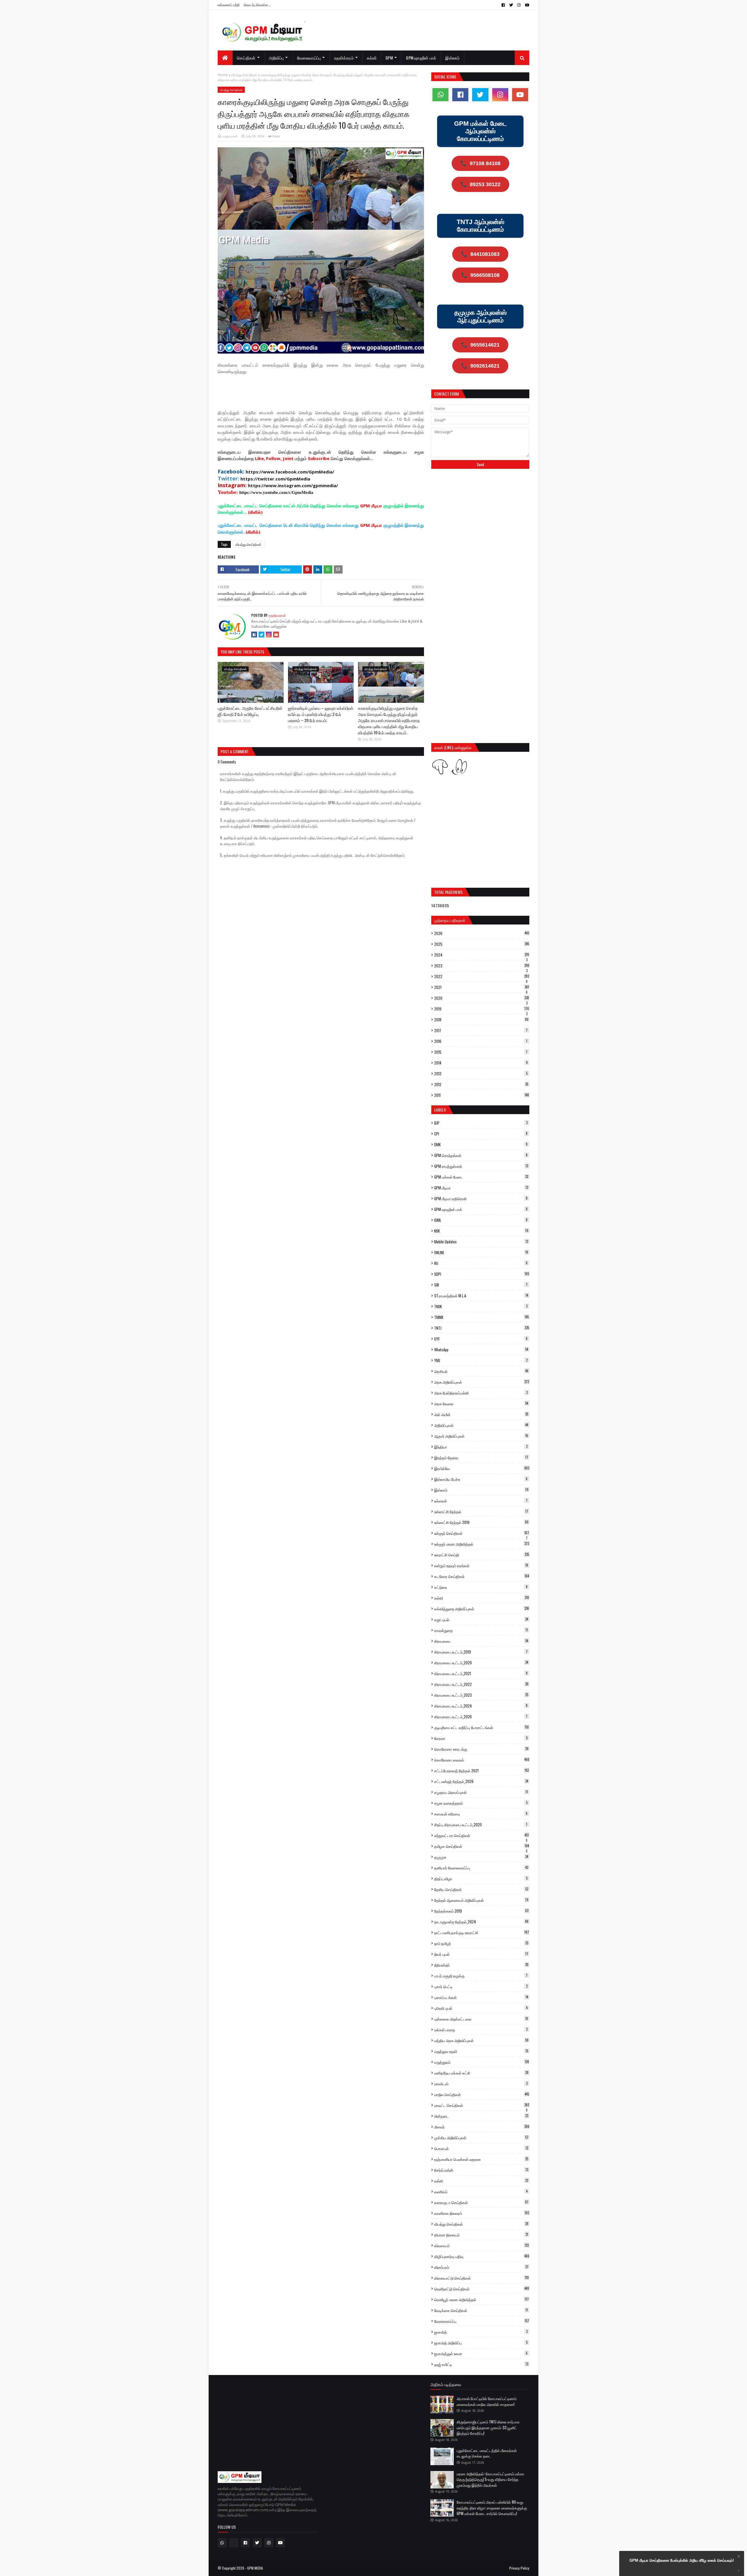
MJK (481, 1231)
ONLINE (481, 1252)
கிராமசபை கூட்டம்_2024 (481, 1706)
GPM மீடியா (481, 1188)
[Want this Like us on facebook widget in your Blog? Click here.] (739, 2571)
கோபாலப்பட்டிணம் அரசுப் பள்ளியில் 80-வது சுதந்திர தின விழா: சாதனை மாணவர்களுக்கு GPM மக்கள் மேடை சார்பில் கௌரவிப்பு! (492, 2508)
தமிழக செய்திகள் (482, 1846)
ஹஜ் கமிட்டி (481, 2364)
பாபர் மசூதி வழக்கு (481, 1976)
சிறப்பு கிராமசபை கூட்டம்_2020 (481, 1824)
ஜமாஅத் (481, 2332)
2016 (481, 1041)
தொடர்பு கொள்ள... (257, 5)
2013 (481, 1074)
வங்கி (481, 2181)
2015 (481, 1052)
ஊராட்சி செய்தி (482, 1555)
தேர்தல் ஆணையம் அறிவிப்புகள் (481, 1900)
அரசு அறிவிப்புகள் (482, 1382)
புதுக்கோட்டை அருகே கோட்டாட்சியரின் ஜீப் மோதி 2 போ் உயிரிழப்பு (250, 711)
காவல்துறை (481, 1630)
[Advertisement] (324, 394)
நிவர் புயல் (481, 1954)
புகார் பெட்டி (481, 1986)
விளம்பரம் (481, 2267)
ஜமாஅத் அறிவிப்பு (481, 2343)
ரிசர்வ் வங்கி (481, 2170)
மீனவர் (482, 2127)
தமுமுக (481, 1857)
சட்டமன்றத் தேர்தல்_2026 (481, 1781)
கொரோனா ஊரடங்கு (481, 1749)
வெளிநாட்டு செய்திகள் (482, 2289)
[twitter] (511, 5)
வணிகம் (481, 2191)
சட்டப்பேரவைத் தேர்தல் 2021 (481, 1771)
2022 (482, 976)
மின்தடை (481, 2116)
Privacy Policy (519, 2568)
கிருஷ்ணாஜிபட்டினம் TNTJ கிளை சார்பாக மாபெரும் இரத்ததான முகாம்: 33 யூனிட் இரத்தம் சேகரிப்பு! (488, 2427)
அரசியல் (481, 1371)
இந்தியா (481, 1447)
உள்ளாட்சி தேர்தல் (481, 1511)
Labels (440, 1110)
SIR (481, 1285)
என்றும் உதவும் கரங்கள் (481, 1565)
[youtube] (526, 5)
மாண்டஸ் (481, 2084)
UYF (481, 1339)
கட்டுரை (481, 1587)
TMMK (481, 1317)
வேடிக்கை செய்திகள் (481, 2310)
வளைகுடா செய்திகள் (481, 2202)
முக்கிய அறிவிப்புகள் (481, 2138)
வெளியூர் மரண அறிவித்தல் (481, 2299)
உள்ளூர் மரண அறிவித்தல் (482, 1544)
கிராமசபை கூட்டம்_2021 (481, 1673)
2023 (482, 966)
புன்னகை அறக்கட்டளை (481, 2019)
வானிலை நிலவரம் (482, 2213)
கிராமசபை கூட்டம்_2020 (481, 1663)
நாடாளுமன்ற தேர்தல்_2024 (481, 1922)
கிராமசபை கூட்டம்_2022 (481, 1684)
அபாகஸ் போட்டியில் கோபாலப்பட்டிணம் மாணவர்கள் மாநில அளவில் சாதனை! (487, 2401)
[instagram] (519, 5)
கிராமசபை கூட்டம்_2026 (481, 1717)
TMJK (481, 1306)
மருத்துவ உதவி (481, 2051)
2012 (481, 1084)
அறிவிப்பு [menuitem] (276, 58)
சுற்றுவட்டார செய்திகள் (481, 1835)
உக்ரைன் (481, 1501)
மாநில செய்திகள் (482, 2094)
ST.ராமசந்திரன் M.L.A (481, 1296)
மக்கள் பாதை (481, 2030)
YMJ (481, 1360)
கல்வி (482, 1598)
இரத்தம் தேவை (481, 1457)
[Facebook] (254, 635)
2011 (482, 1095)
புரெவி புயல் (481, 2008)
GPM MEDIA (255, 2568)
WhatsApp (481, 1350)
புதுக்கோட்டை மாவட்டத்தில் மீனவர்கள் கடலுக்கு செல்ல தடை (487, 2453)
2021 (482, 987)
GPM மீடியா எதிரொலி (481, 1198)
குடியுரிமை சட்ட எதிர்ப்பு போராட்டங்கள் (481, 1727)
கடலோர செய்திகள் (482, 1576)
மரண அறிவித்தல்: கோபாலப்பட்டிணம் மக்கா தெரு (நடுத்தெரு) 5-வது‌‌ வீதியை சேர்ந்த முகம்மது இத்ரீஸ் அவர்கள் (491, 2479)
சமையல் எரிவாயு (481, 1814)
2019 (482, 1009)
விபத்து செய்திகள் (244, 75)
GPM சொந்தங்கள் (481, 1155)
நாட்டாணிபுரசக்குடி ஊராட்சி (482, 1932)
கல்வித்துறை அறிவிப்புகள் (482, 1609)
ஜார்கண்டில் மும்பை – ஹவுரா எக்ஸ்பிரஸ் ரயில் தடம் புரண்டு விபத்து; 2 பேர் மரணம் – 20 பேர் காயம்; (321, 714)
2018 (481, 1020)
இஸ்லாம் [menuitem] (452, 58)
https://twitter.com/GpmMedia (275, 479)
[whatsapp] (440, 95)
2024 (482, 955)
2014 (481, 1063)
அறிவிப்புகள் (481, 1425)
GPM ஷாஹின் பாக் (481, 1209)
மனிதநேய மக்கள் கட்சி (481, 2073)
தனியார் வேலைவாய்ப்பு (481, 1868)
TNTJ (482, 1328)
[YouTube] (276, 635)
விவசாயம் (481, 2245)
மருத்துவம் (481, 2062)
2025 (482, 944)
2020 (482, 998)
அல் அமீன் (481, 1414)
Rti (481, 1263)
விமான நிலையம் (481, 2235)
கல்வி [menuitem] (372, 58)
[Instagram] (269, 635)
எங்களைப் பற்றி (229, 5)
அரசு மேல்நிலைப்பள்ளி (481, 1393)
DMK (481, 1144)
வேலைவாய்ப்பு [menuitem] (309, 58)
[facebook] (503, 5)
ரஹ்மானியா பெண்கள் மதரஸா (481, 2159)
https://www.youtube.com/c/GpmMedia (276, 492)
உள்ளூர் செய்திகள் (482, 1533)
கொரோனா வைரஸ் (482, 1760)
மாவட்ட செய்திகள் (482, 2105)
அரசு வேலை (481, 1404)
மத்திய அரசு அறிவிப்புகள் (481, 2040)
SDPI (482, 1274)
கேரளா (481, 1738)
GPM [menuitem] (389, 58)
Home (223, 75)
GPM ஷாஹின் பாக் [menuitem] (421, 58)
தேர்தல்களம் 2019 (481, 1911)
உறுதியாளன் (230, 136)
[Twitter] (261, 635)
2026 (482, 933)
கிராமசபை (481, 1641)
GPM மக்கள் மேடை (481, 1177)
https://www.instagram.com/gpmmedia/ (293, 485)
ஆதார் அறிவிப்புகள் (481, 1436)
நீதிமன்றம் (481, 1965)
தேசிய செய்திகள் (481, 1889)
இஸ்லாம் (481, 1490)
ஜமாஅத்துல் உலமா (481, 2353)
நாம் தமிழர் (481, 1943)
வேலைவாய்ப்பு (482, 2321)
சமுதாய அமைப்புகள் (481, 1792)
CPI (481, 1134)
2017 (481, 1030)
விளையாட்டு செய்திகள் (481, 2278)
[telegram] (234, 2543)
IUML (481, 1220)
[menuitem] (225, 58)
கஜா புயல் (481, 1619)
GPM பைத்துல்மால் (481, 1166)
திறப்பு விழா (481, 1878)
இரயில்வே (482, 1468)
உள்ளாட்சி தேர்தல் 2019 (481, 1522)
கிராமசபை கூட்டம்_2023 (481, 1695)
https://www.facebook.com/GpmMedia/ (290, 472)
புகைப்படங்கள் (481, 1997)
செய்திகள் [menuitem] (246, 58)
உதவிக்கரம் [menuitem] (344, 58)
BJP (481, 1123)
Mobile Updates (481, 1242)
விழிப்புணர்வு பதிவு (482, 2256)
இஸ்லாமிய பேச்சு (481, 1479)
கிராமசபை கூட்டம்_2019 (481, 1652)
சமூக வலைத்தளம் (481, 1803)
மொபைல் (481, 2148)
